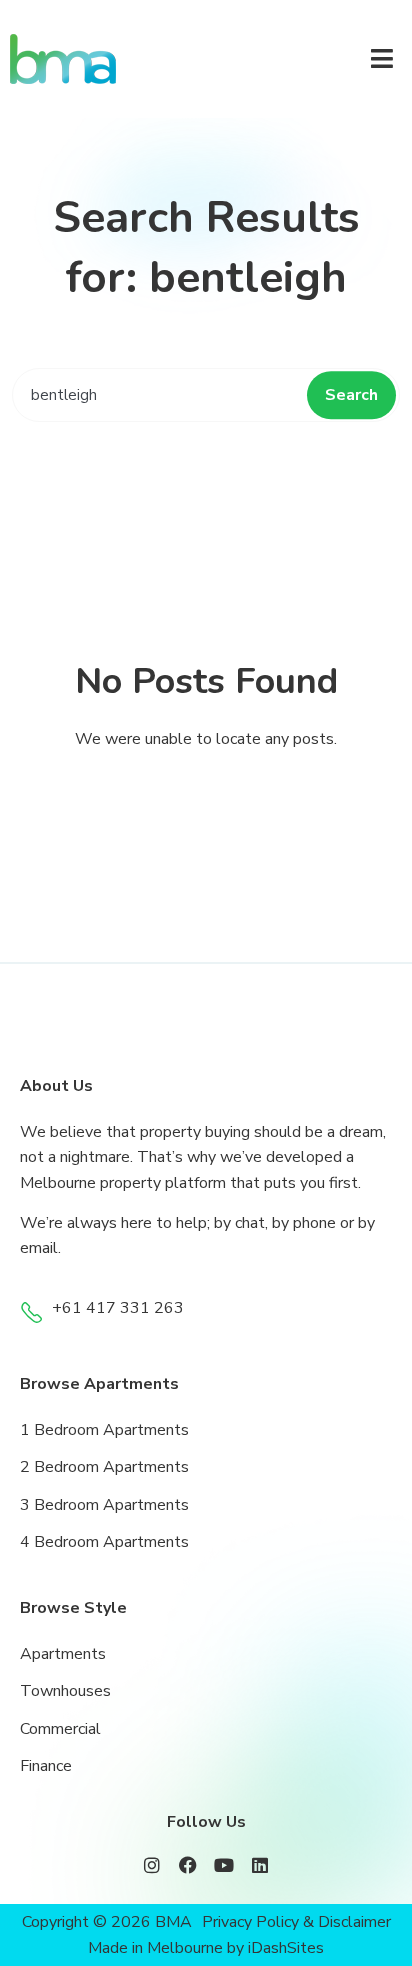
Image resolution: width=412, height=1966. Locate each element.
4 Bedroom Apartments (104, 1542)
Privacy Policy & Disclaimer (296, 1922)
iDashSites (286, 1948)
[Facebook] (188, 1865)
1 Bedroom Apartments (104, 1430)
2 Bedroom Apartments (104, 1467)
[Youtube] (224, 1865)
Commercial (60, 1729)
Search (351, 395)
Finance (46, 1766)
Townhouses (65, 1691)
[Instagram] (152, 1865)
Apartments (63, 1654)
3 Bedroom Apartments (104, 1505)
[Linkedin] (260, 1865)
